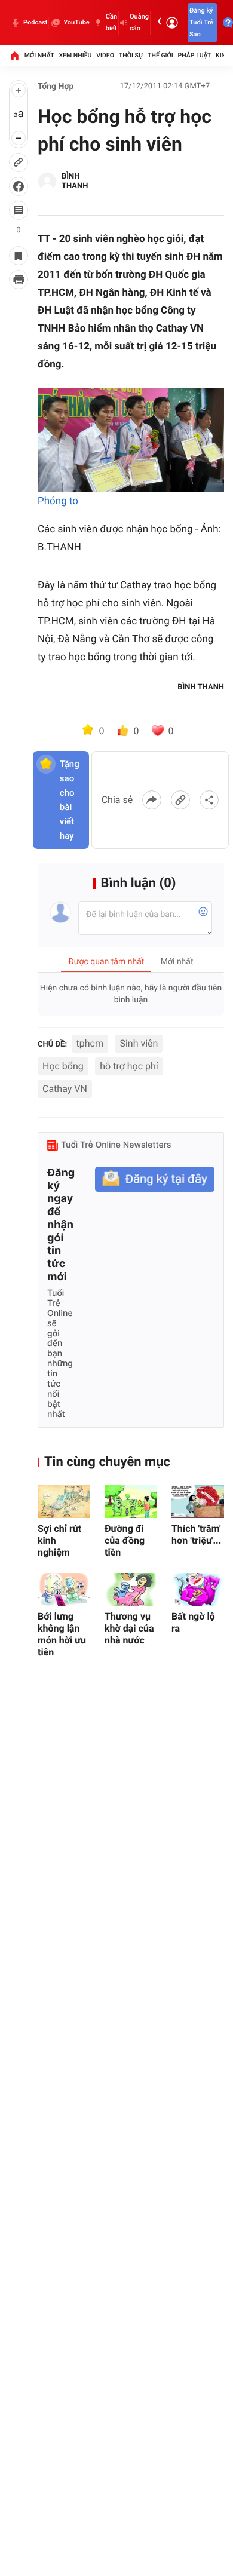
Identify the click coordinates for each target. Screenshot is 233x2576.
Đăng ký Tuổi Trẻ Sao (201, 22)
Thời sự (131, 55)
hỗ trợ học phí (129, 1066)
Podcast (35, 22)
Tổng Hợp (56, 87)
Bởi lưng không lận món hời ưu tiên (62, 1634)
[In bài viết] (19, 280)
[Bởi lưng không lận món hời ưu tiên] (64, 1589)
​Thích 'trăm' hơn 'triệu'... (196, 1534)
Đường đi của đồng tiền (125, 1540)
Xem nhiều (75, 55)
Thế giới (160, 55)
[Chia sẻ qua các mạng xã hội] (209, 800)
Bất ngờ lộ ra (193, 1622)
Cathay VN (65, 1089)
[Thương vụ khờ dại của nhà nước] (131, 1589)
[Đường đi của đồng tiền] (131, 1502)
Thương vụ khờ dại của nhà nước (129, 1628)
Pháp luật (195, 55)
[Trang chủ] (14, 56)
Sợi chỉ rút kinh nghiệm (59, 1540)
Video (105, 55)
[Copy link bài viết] (180, 800)
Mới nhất (39, 55)
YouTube (76, 22)
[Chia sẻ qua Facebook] (152, 800)
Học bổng (63, 1066)
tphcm (90, 1043)
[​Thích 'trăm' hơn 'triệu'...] (198, 1502)
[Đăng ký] (155, 1180)
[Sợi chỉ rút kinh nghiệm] (64, 1502)
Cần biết (111, 22)
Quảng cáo (139, 22)
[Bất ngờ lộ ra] (198, 1589)
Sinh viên (139, 1043)
